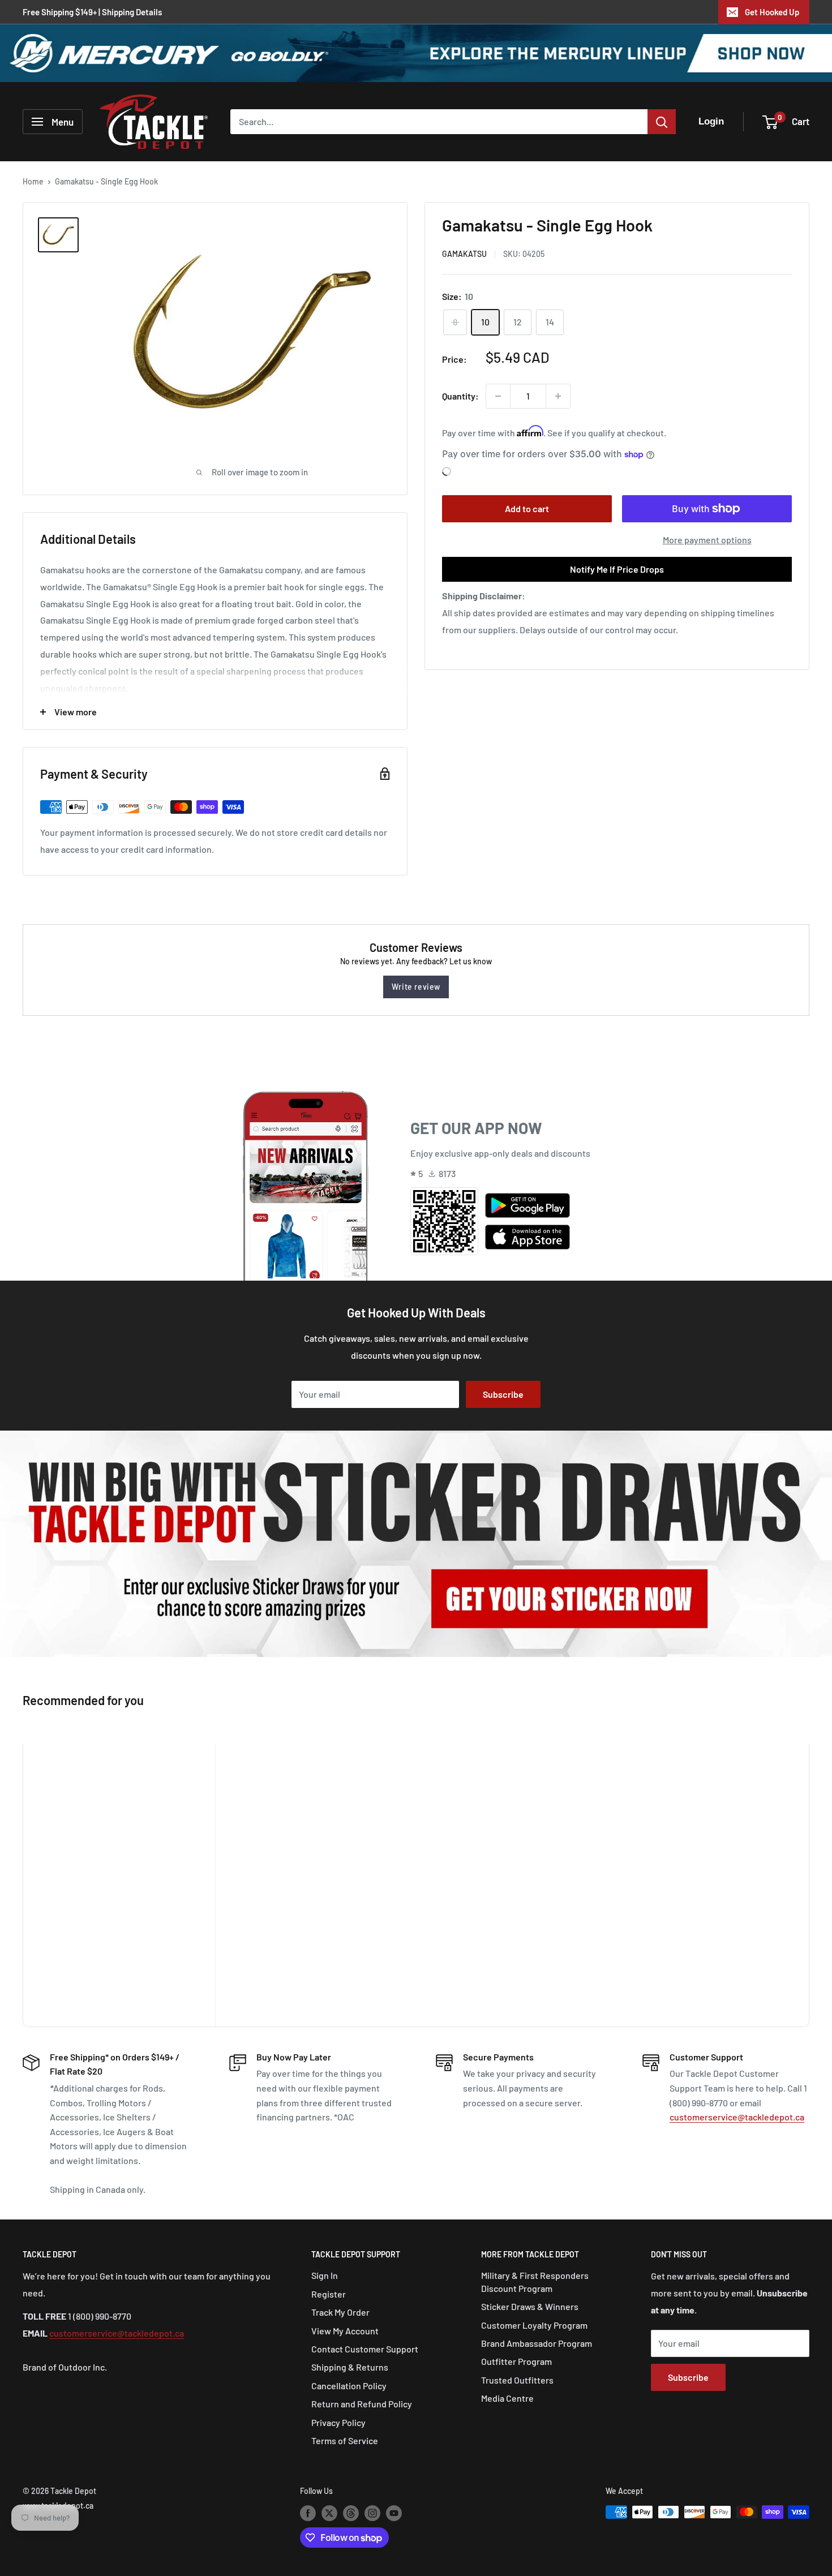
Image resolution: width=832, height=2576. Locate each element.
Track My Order (340, 2312)
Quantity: (460, 396)
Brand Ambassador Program (537, 2343)
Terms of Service (345, 2440)
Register (329, 2294)
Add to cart (527, 508)
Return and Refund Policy (362, 2404)
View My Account (345, 2331)
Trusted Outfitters (517, 2380)
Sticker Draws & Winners (530, 2306)
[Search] (662, 122)
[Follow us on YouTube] (394, 2513)
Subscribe (503, 1394)
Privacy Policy (338, 2422)
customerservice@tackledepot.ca (737, 2117)
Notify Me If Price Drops (617, 569)
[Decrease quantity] (498, 396)
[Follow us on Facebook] (308, 2513)
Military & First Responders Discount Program (535, 2281)
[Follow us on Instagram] (372, 2513)
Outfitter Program (516, 2361)
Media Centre (507, 2398)
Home (33, 181)
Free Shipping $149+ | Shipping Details (92, 12)
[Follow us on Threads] (351, 2513)
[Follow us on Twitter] (329, 2513)
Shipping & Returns (350, 2367)
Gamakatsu (464, 254)
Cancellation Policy (349, 2386)
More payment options (707, 540)
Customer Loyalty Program (534, 2325)
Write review (416, 987)
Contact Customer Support (365, 2349)
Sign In (325, 2275)
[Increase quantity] (558, 396)
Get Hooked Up (772, 12)
